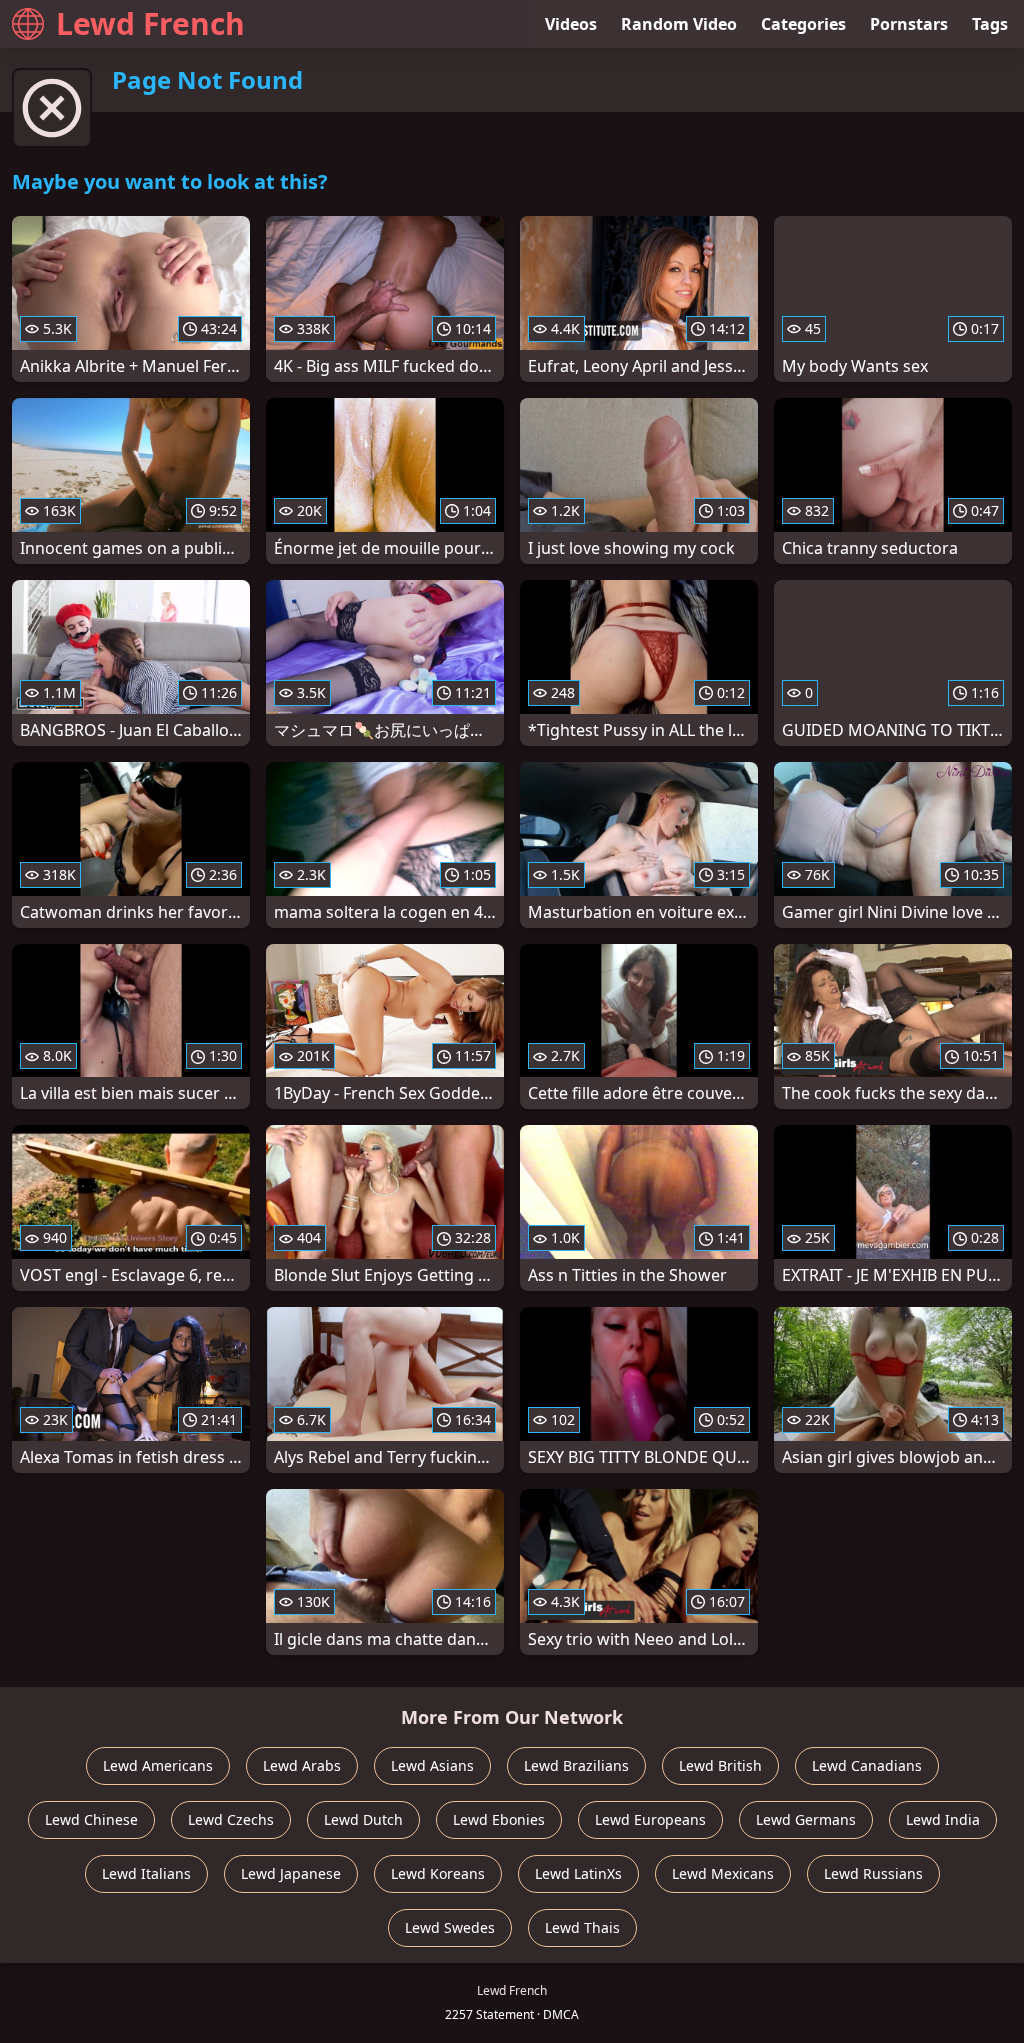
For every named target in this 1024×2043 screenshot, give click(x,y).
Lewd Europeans (650, 1819)
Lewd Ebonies (499, 1819)
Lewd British (720, 1765)
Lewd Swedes (450, 1927)
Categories (803, 24)
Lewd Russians (873, 1873)
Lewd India (943, 1819)
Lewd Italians (146, 1873)
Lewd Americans (158, 1765)
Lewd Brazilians (576, 1765)
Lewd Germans (806, 1819)
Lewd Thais (582, 1927)
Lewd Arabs (302, 1765)
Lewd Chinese (91, 1819)
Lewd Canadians (867, 1765)
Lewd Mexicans (723, 1873)
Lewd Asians (432, 1765)
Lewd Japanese (291, 1873)
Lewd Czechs (231, 1819)
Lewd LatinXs (578, 1873)
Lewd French (150, 23)
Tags (990, 24)
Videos (571, 24)
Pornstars (909, 24)
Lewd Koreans (438, 1873)
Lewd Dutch (363, 1819)
